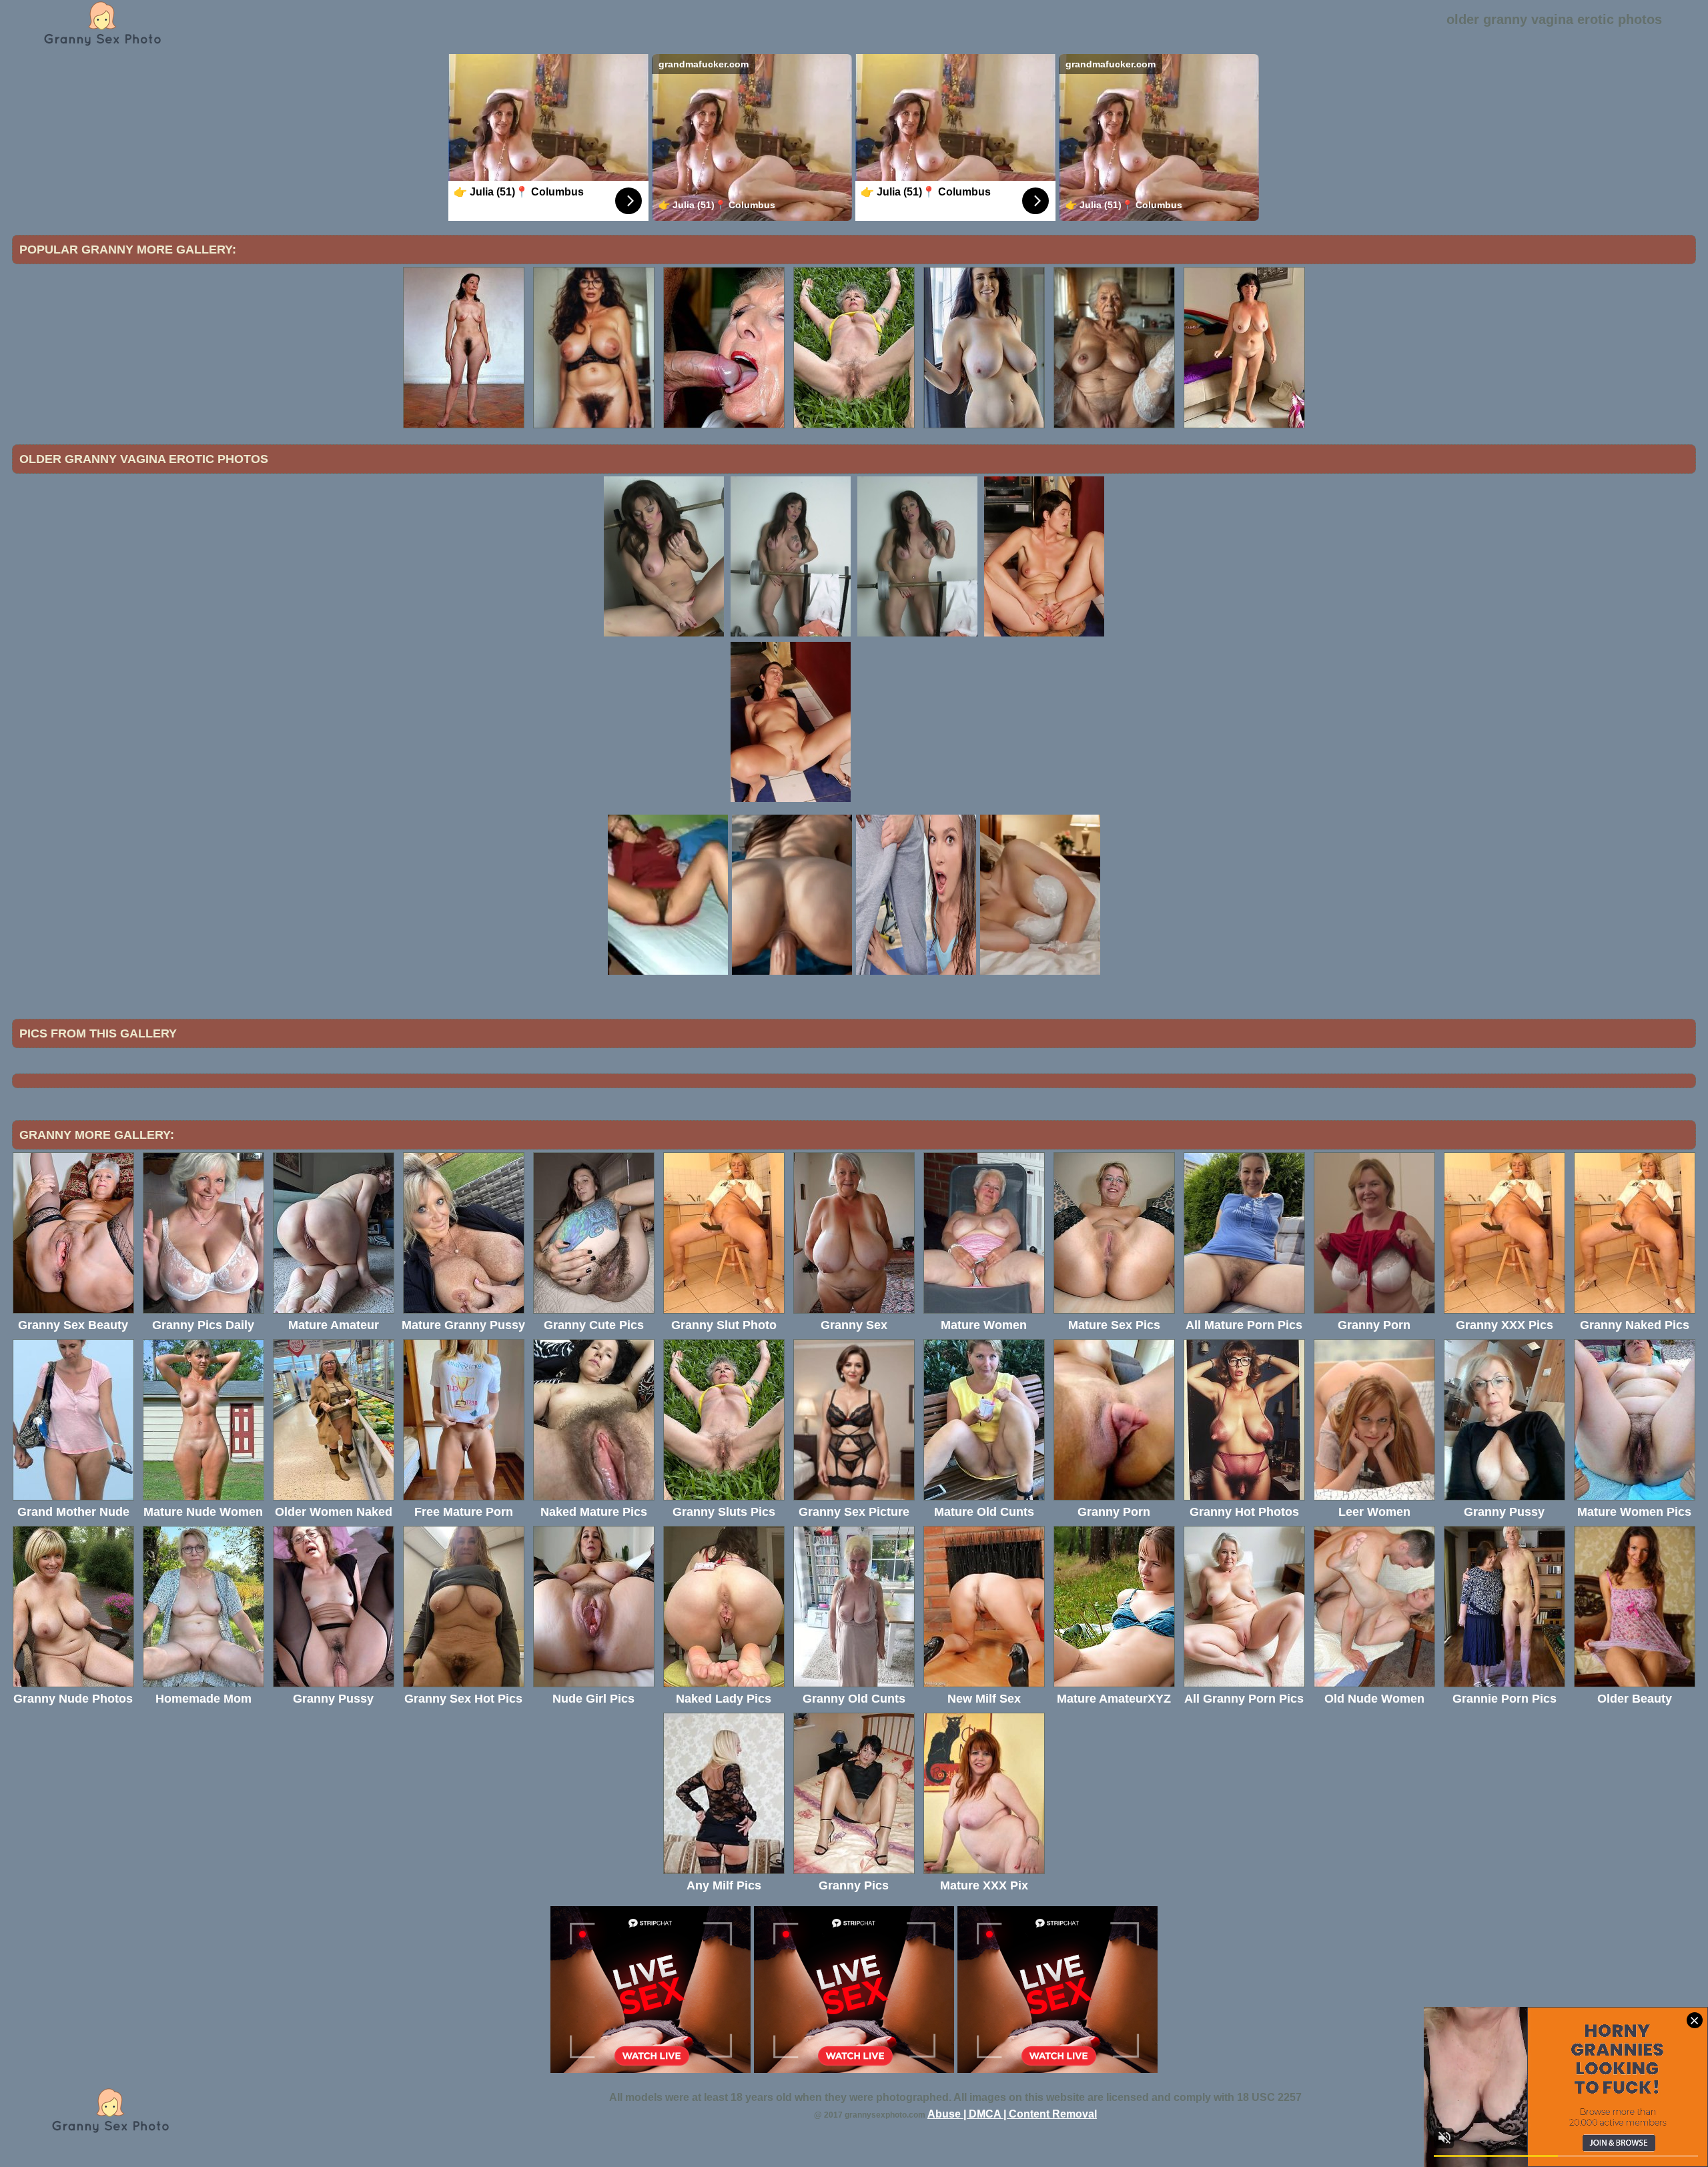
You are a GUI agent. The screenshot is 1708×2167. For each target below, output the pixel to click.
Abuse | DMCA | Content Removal (1012, 2114)
